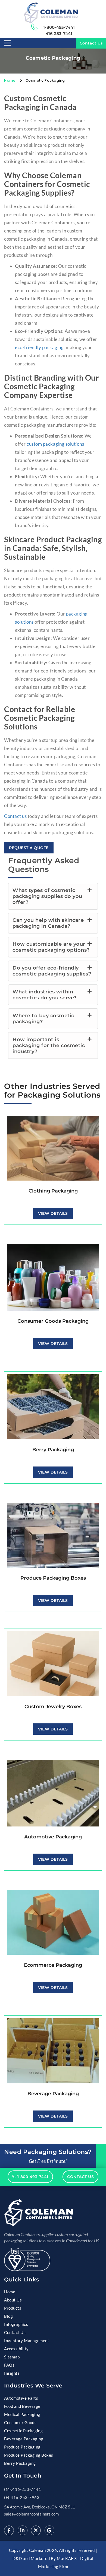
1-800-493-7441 (59, 27)
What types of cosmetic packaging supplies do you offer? (47, 896)
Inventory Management (27, 2341)
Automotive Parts (21, 2398)
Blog (8, 2316)
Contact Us (91, 43)
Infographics (16, 2324)
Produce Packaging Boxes (29, 2455)
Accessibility (16, 2349)
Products (13, 2308)
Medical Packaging (22, 2414)
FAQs (9, 2365)
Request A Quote (29, 848)
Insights (12, 2373)
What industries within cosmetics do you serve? (45, 995)
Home (10, 80)
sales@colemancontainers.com (31, 2514)
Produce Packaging (22, 2447)
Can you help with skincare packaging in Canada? (48, 923)
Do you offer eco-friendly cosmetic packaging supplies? (52, 971)
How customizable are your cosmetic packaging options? (51, 947)
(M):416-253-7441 (23, 2489)
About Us (13, 2300)
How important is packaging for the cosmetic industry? (49, 1045)
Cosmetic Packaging (23, 2431)
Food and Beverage (22, 2406)
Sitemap (12, 2357)
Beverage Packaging (24, 2439)
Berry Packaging (20, 2463)
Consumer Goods (20, 2422)
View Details (53, 1213)
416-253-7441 (59, 34)
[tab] (53, 896)
